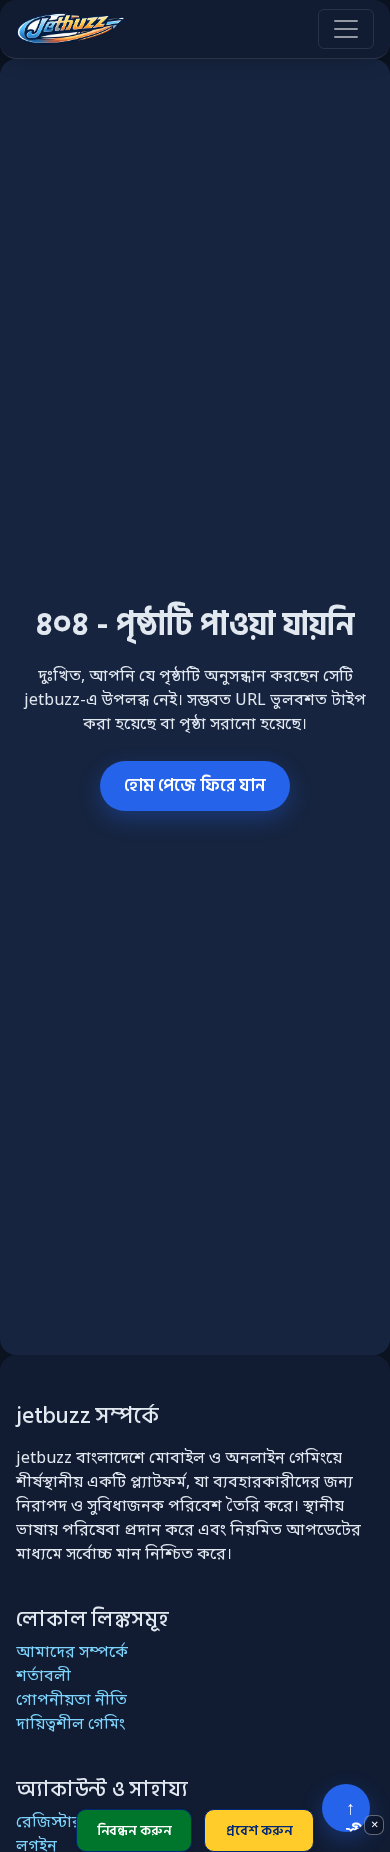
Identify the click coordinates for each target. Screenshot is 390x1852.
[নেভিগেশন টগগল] (346, 29)
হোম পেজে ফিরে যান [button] (195, 785)
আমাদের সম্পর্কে (72, 1653)
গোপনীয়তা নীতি (71, 1701)
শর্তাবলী (43, 1677)
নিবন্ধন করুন (134, 1830)
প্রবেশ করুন (259, 1830)
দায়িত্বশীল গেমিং (70, 1725)
